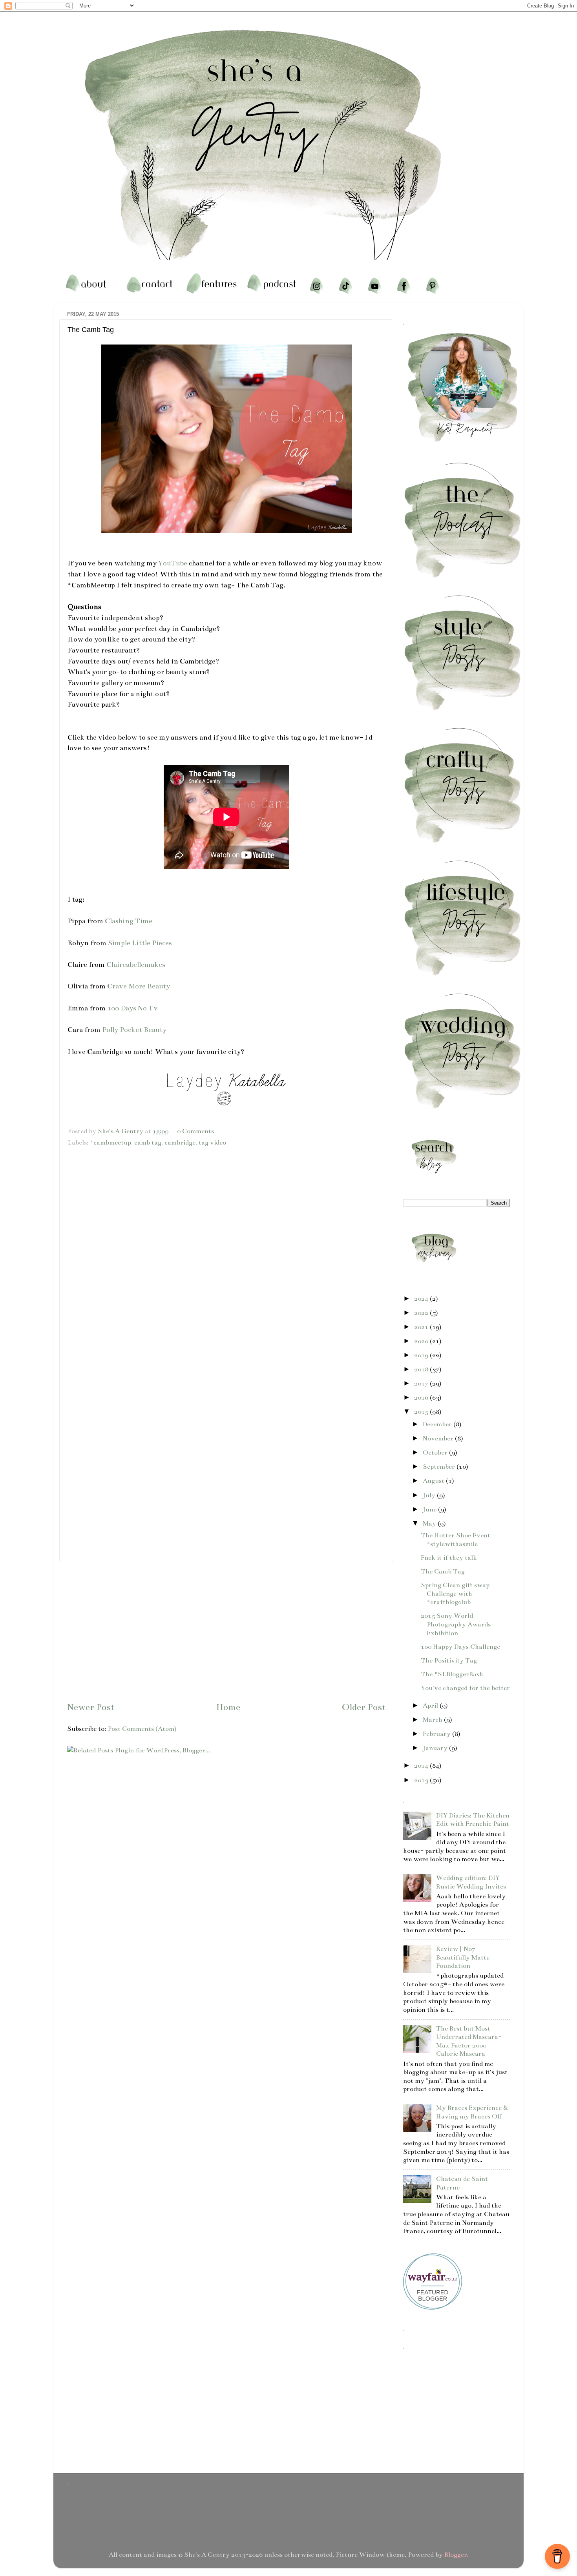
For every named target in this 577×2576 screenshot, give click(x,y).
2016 (422, 1398)
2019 (422, 1355)
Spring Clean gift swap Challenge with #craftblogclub (455, 1594)
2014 (422, 1766)
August (434, 1481)
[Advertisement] (226, 1631)
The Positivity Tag (449, 1661)
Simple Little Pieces (140, 943)
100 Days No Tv (132, 1008)
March (433, 1720)
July (430, 1495)
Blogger (456, 2555)
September (440, 1467)
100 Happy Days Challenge (460, 1647)
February (437, 1734)
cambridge (180, 1143)
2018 (422, 1369)
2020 (422, 1341)
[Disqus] (226, 1251)
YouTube (173, 563)
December (438, 1424)
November (439, 1438)
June (430, 1510)
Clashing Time (129, 921)
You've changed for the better (465, 1688)
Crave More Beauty (139, 986)
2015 (422, 1412)
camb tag (148, 1143)
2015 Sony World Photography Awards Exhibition (456, 1624)
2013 (422, 1780)
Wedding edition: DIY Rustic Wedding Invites (471, 1882)
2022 (422, 1313)
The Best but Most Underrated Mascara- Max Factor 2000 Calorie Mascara (469, 2041)
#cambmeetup (110, 1143)
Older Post (364, 1707)
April (431, 1706)
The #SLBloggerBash (452, 1674)
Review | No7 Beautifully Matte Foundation (463, 1957)
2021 (422, 1327)
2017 (422, 1384)
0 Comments (195, 1131)
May (430, 1524)
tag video (212, 1143)
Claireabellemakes (136, 964)
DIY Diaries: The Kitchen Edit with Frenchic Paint (473, 1820)
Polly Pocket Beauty (134, 1030)
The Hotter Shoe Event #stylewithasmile (456, 1540)
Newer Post (91, 1707)
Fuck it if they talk (449, 1558)
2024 (422, 1299)
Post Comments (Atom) (142, 1729)
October (436, 1453)
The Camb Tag (443, 1571)
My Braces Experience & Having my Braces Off (472, 2112)
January (436, 1748)
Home (228, 1707)
